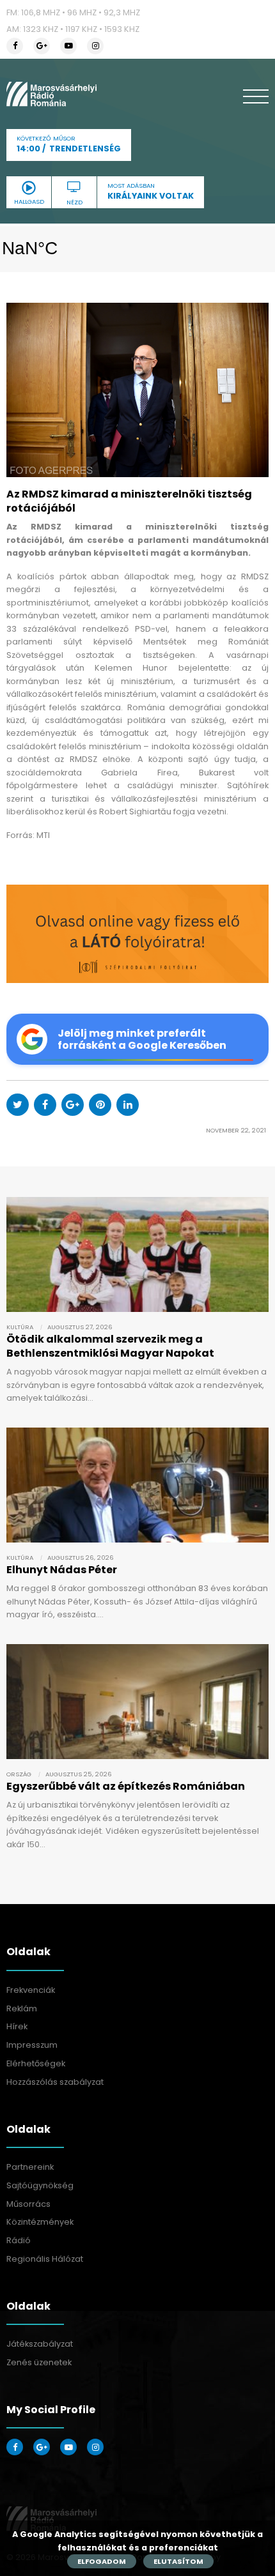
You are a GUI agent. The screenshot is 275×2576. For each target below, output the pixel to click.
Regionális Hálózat (45, 2259)
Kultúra (20, 1327)
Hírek (17, 2026)
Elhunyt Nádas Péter (62, 1570)
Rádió (19, 2240)
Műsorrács (28, 2204)
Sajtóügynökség (40, 2185)
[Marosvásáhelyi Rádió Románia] (51, 94)
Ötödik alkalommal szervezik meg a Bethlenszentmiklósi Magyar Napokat (110, 1346)
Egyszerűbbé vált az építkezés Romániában (126, 1786)
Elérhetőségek (36, 2063)
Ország (19, 1774)
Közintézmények (40, 2222)
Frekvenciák (31, 1990)
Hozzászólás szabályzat (55, 2082)
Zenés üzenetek (39, 2362)
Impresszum (32, 2045)
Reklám (22, 2008)
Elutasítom (178, 2561)
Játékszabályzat (40, 2344)
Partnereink (30, 2167)
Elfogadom (102, 2561)
